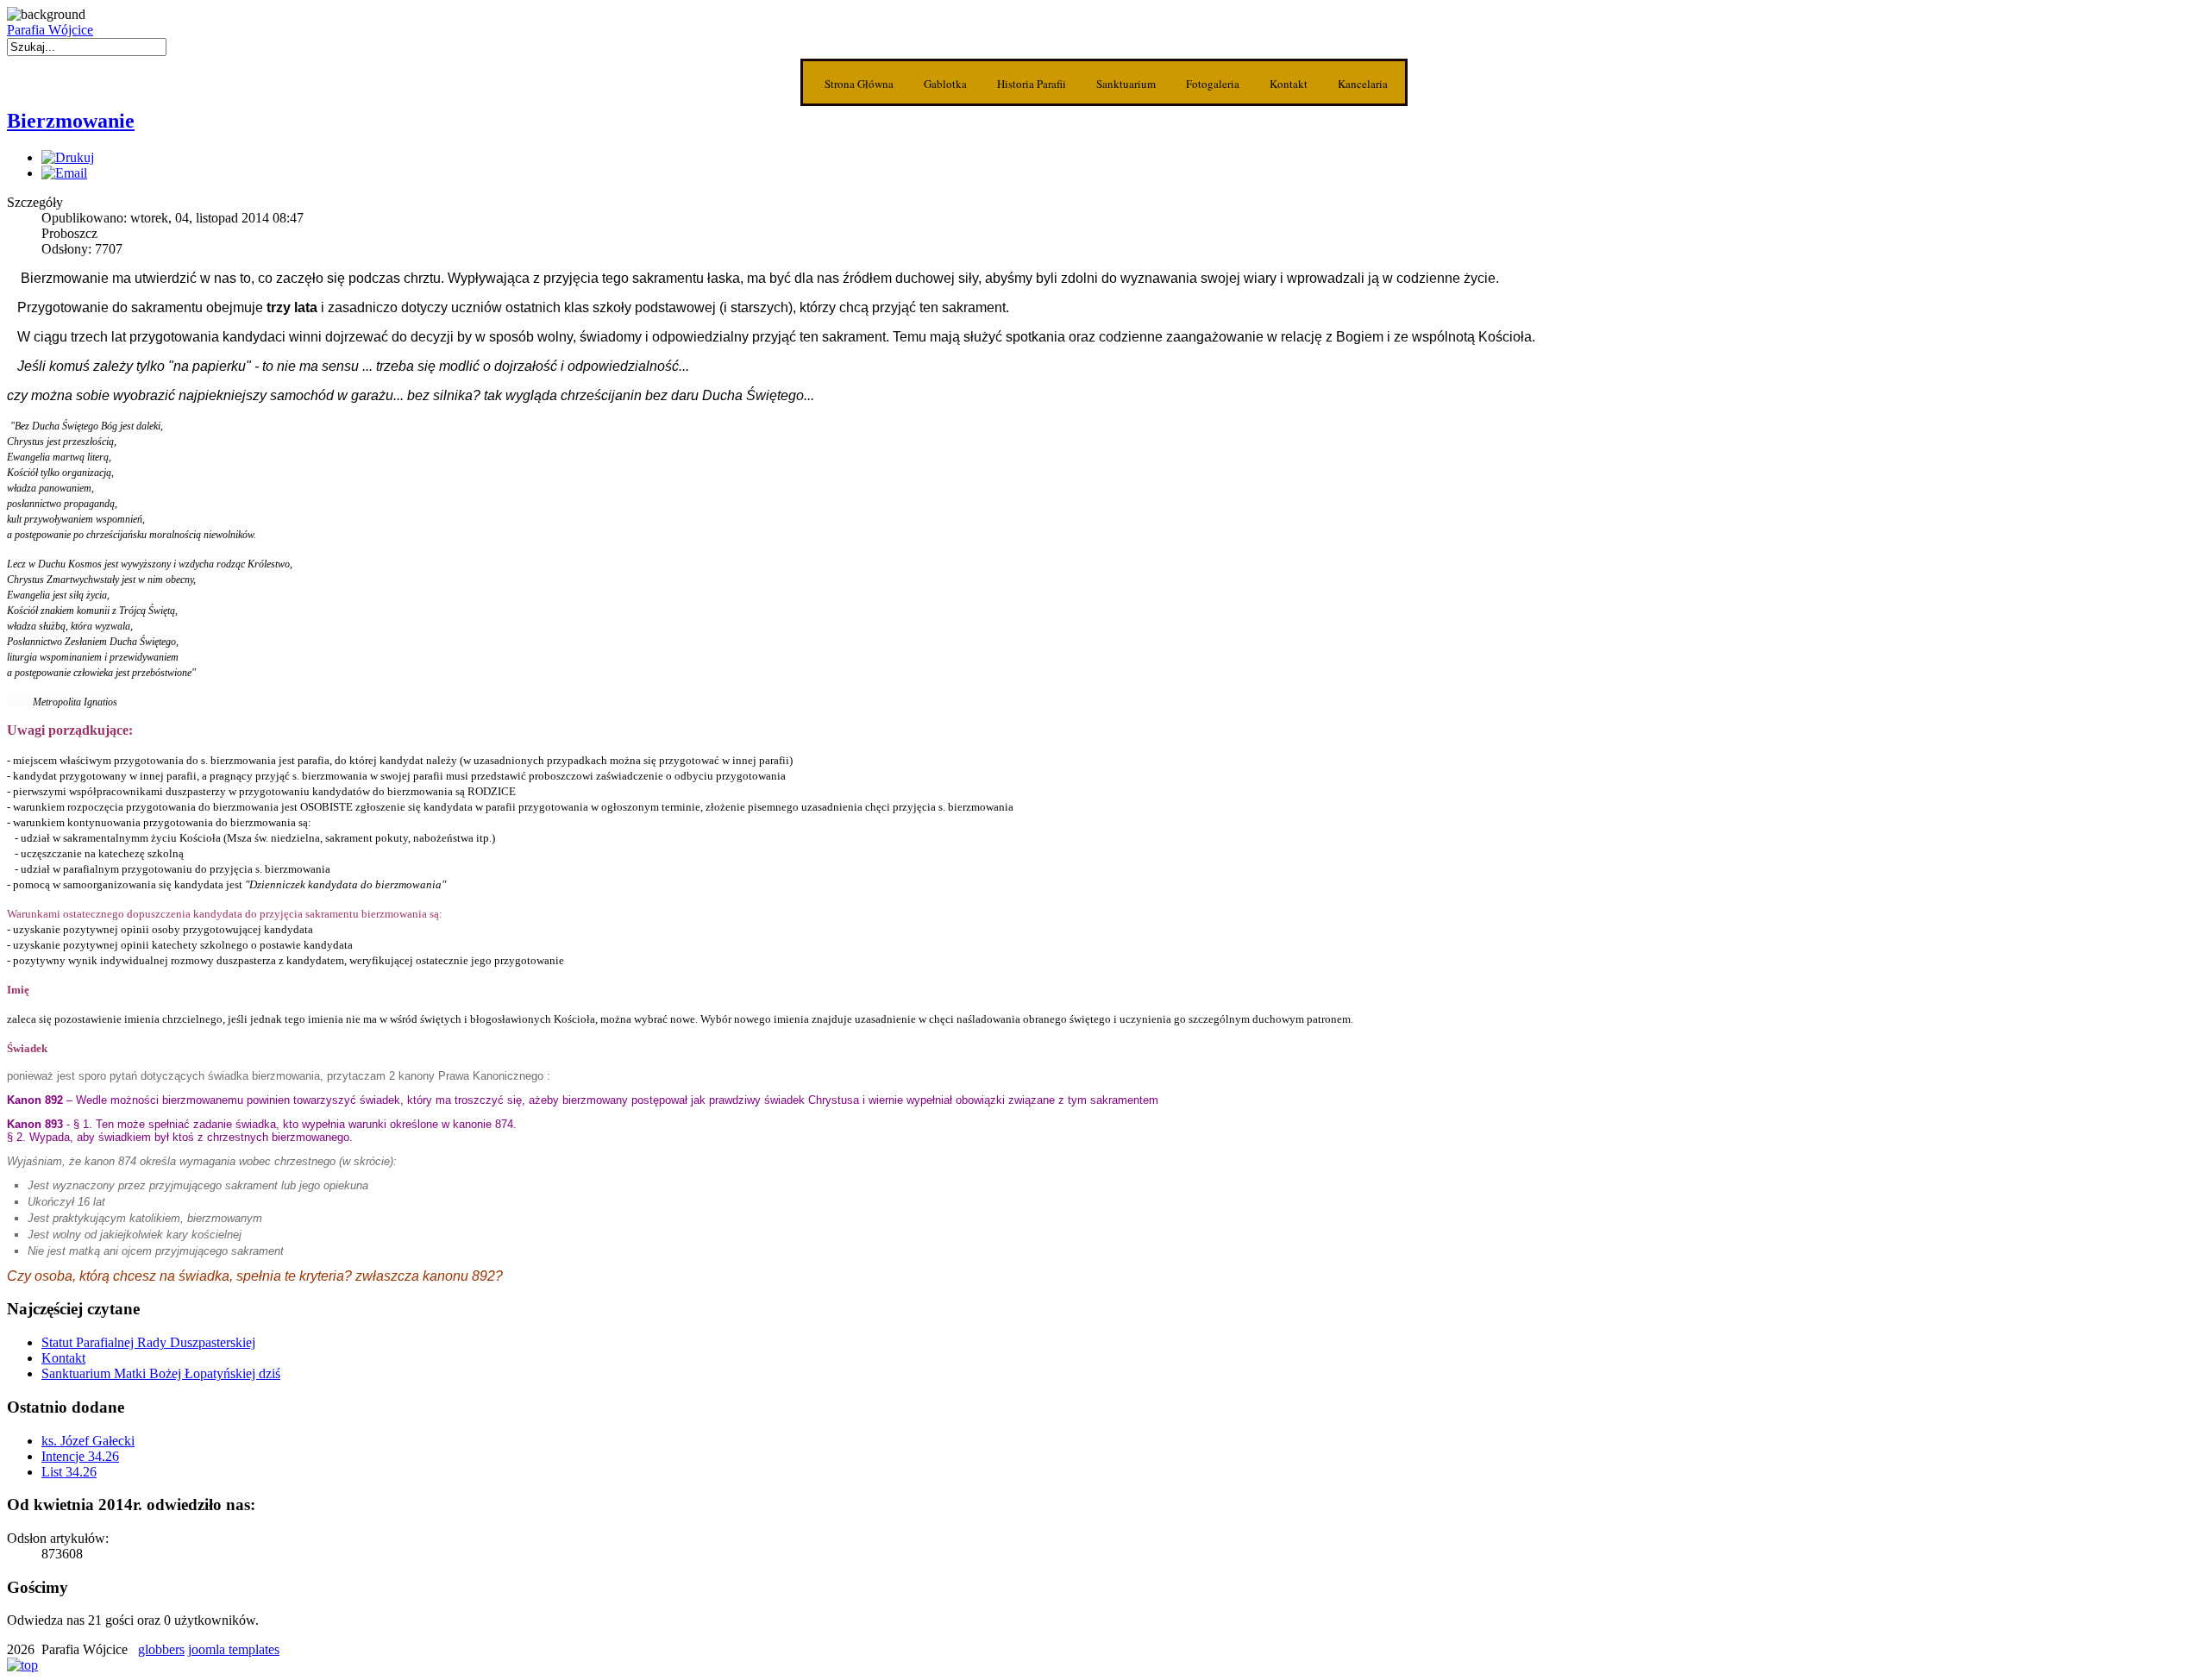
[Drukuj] (68, 157)
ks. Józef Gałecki (88, 1441)
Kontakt (1289, 84)
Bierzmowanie (71, 121)
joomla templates (234, 1649)
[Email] (64, 173)
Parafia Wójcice (50, 30)
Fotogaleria (1213, 84)
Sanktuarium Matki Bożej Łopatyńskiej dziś (161, 1373)
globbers (161, 1649)
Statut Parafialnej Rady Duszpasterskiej (148, 1342)
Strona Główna (859, 84)
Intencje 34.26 (80, 1456)
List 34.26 (69, 1472)
